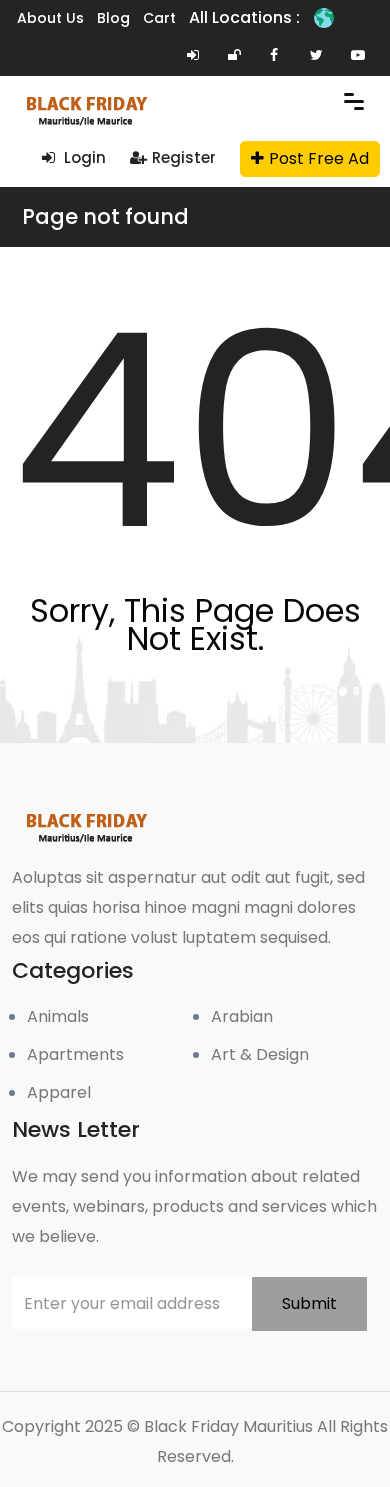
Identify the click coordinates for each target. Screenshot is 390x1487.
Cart (159, 18)
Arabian (242, 1016)
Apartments (75, 1054)
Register (184, 157)
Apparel (59, 1092)
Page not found (105, 216)
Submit (309, 1303)
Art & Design (260, 1054)
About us (50, 18)
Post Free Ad (319, 158)
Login (83, 157)
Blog (113, 18)
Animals (58, 1016)
